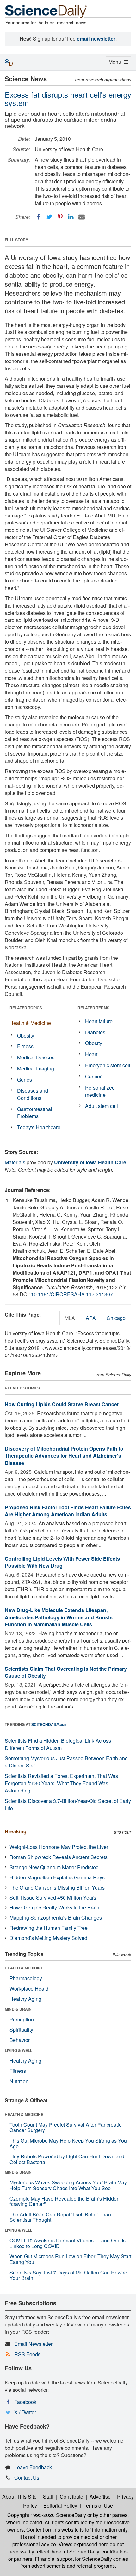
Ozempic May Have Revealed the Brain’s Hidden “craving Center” (65, 2201)
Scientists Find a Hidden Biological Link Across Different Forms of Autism (58, 1744)
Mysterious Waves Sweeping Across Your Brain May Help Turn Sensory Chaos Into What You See (68, 2185)
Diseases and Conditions (33, 1094)
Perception (22, 2019)
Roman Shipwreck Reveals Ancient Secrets (59, 1857)
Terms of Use (98, 2505)
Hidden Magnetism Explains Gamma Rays (57, 1877)
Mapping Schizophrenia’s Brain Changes (56, 1918)
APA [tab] (91, 1318)
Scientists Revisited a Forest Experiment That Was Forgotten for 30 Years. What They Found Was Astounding (61, 1783)
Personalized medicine (100, 1091)
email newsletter (96, 39)
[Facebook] (39, 217)
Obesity (26, 1035)
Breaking (16, 1831)
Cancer (93, 1076)
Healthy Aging (25, 1999)
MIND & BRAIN (18, 2009)
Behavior (20, 2040)
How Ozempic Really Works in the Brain (54, 1907)
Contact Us (27, 2478)
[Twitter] (49, 217)
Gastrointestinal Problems (35, 1113)
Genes (25, 1080)
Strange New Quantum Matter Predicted (54, 1867)
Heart (91, 1054)
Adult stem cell (102, 1106)
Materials (15, 1162)
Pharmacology (26, 1978)
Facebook (25, 2402)
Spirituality (21, 2030)
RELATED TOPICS (26, 1008)
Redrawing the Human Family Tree (49, 1928)
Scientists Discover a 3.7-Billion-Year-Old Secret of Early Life (68, 1805)
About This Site (19, 2497)
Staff (48, 2497)
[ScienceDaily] (46, 11)
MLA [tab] (70, 1318)
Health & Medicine (30, 1023)
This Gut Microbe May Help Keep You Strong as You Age (68, 2143)
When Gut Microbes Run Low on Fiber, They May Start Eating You (70, 2259)
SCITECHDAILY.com (49, 1724)
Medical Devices (36, 1057)
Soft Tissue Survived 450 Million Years (53, 1898)
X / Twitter (25, 2412)
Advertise (100, 2497)
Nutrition (19, 2081)
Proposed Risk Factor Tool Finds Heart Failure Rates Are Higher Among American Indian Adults (68, 1511)
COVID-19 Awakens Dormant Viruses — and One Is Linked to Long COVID (68, 2243)
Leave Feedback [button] (33, 2467)
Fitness (25, 1046)
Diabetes (95, 1032)
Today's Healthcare (39, 1127)
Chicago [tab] (116, 1318)
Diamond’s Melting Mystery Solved (48, 1938)
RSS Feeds (27, 2354)
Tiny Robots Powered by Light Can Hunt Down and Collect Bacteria (67, 2159)
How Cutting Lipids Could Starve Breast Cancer (62, 1404)
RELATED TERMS (93, 1008)
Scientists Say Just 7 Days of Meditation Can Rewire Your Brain (68, 2275)
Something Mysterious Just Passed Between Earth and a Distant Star (66, 1762)
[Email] (82, 217)
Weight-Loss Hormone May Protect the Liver (59, 1847)
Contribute (71, 2497)
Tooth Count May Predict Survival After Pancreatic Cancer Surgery (65, 2127)
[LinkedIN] (71, 217)
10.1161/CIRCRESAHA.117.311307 (72, 1294)
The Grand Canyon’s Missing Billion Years (57, 1887)
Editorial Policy (60, 2505)
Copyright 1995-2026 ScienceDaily (47, 2515)
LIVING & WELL (19, 2050)
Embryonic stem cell (108, 1065)
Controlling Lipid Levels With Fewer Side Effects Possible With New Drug (62, 1562)
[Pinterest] (60, 217)
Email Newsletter (33, 2344)
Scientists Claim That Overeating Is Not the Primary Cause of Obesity (66, 1672)
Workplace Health (30, 1989)
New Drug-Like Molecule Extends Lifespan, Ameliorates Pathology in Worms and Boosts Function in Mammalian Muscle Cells (59, 1617)
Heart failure (99, 1021)
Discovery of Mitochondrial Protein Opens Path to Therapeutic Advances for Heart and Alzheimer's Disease (64, 1456)
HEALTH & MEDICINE (24, 1968)
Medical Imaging (36, 1068)
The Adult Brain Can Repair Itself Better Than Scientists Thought (60, 2217)
